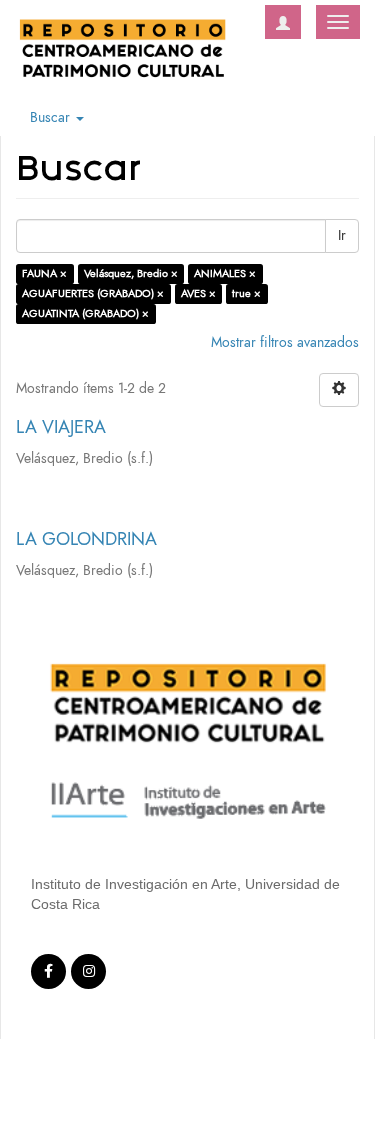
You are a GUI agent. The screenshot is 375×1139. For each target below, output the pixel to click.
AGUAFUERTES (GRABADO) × (93, 293)
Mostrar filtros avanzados (285, 342)
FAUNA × (44, 273)
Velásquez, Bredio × (131, 273)
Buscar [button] (52, 117)
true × (246, 293)
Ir (342, 235)
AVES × (198, 293)
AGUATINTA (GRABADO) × (85, 313)
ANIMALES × (225, 273)
